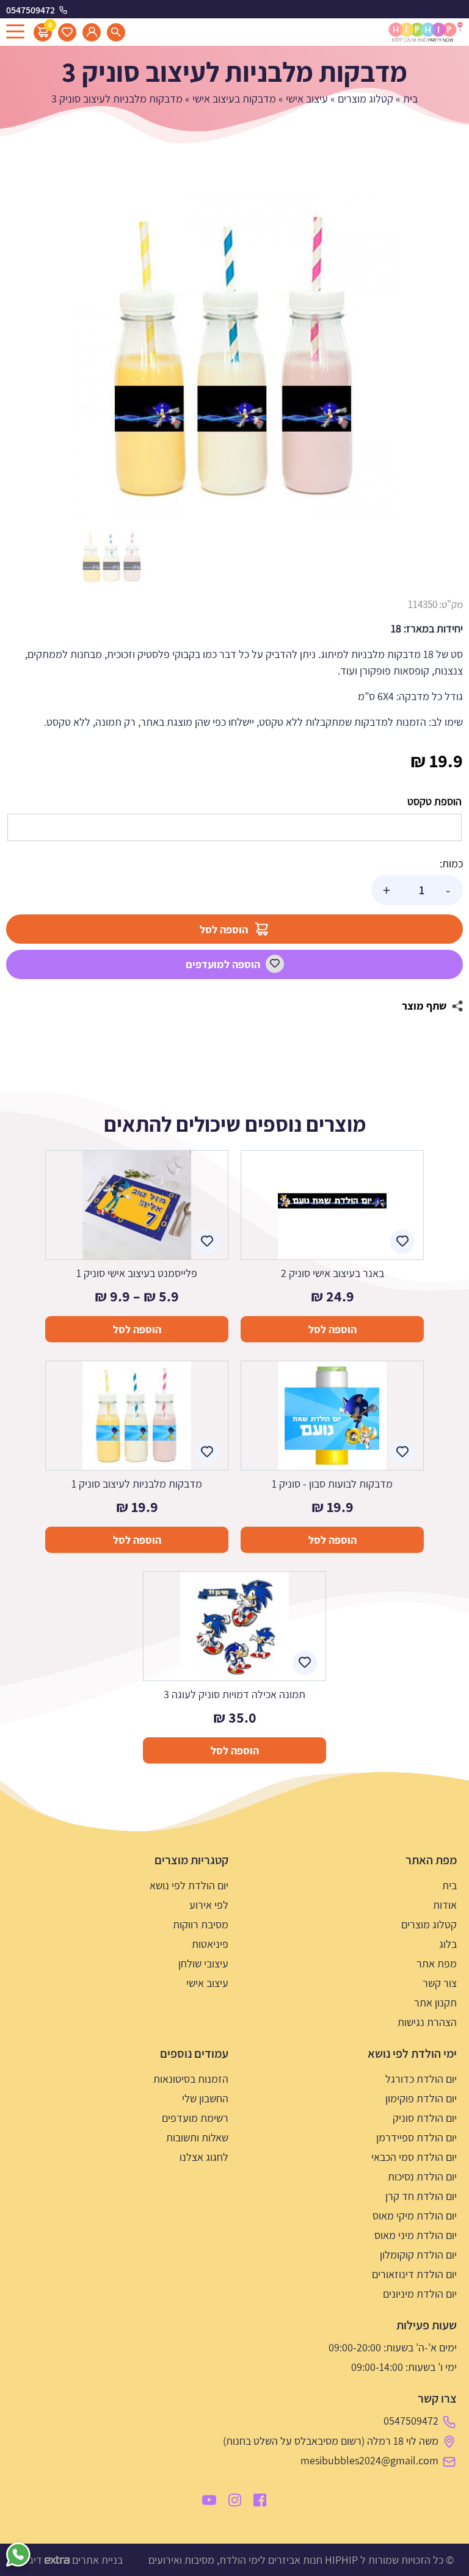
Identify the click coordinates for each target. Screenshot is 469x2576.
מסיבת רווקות (201, 1924)
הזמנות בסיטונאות (191, 2079)
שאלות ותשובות (197, 2137)
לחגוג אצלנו (204, 2157)
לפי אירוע (209, 1905)
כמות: (451, 863)
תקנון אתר (435, 2003)
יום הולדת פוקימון (421, 2098)
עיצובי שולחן (203, 1963)
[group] (234, 357)
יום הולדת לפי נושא (189, 1885)
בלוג (448, 1944)
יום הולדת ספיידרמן (416, 2137)
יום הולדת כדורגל (421, 2079)
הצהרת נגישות (427, 2022)
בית (410, 99)
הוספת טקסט (434, 801)
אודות (445, 1905)
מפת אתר (437, 1963)
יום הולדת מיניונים (420, 2294)
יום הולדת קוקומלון (418, 2255)
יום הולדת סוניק (425, 2118)
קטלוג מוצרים (365, 99)
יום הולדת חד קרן (421, 2196)
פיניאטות (210, 1944)
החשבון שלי (205, 2098)
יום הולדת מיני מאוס (416, 2235)
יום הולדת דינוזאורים (414, 2274)
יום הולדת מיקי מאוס (415, 2216)
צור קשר (440, 1983)
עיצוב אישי (307, 99)
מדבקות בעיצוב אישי (234, 99)
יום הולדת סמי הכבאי (414, 2157)
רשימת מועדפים (195, 2118)
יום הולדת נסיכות (422, 2176)
